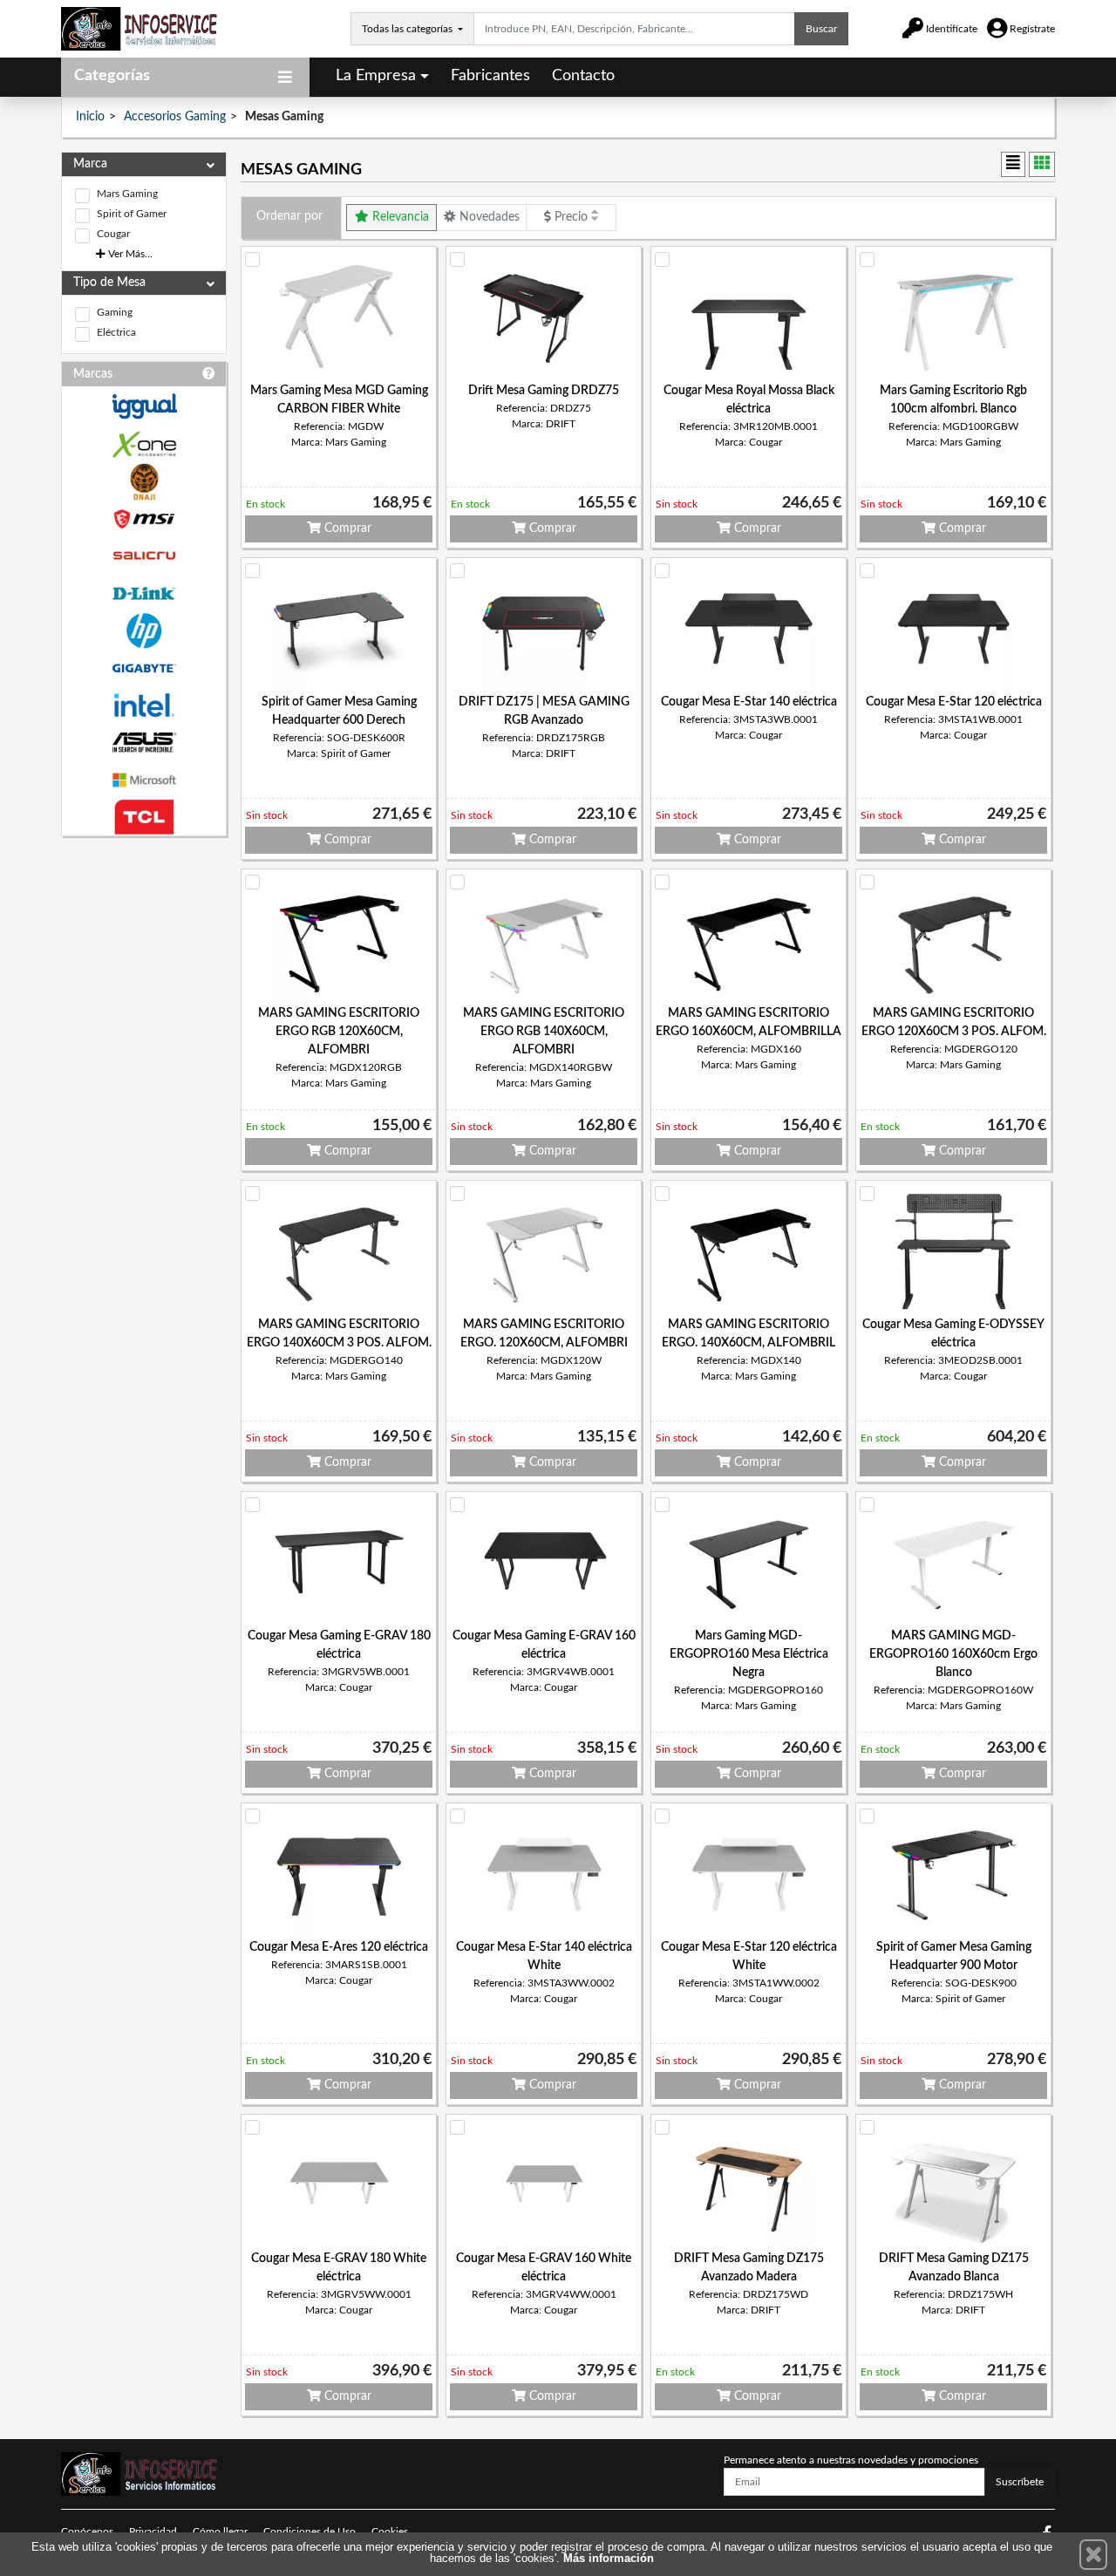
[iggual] (144, 406)
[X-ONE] (144, 444)
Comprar (346, 528)
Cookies (390, 2532)
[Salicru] (144, 556)
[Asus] (144, 743)
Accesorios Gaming (175, 117)
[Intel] (144, 705)
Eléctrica (116, 332)
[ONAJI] (144, 482)
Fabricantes (490, 76)
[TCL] (144, 818)
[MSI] (144, 519)
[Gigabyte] (144, 668)
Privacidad (153, 2532)
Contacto (583, 76)
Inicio (90, 117)
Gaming (115, 312)
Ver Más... (129, 254)
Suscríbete (1020, 2482)
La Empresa (376, 76)
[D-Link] (144, 593)
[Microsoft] (144, 780)
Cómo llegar (220, 2532)
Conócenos (87, 2532)
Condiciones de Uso (310, 2532)
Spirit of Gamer (132, 214)
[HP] (144, 631)
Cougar (113, 234)
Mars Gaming (127, 194)
